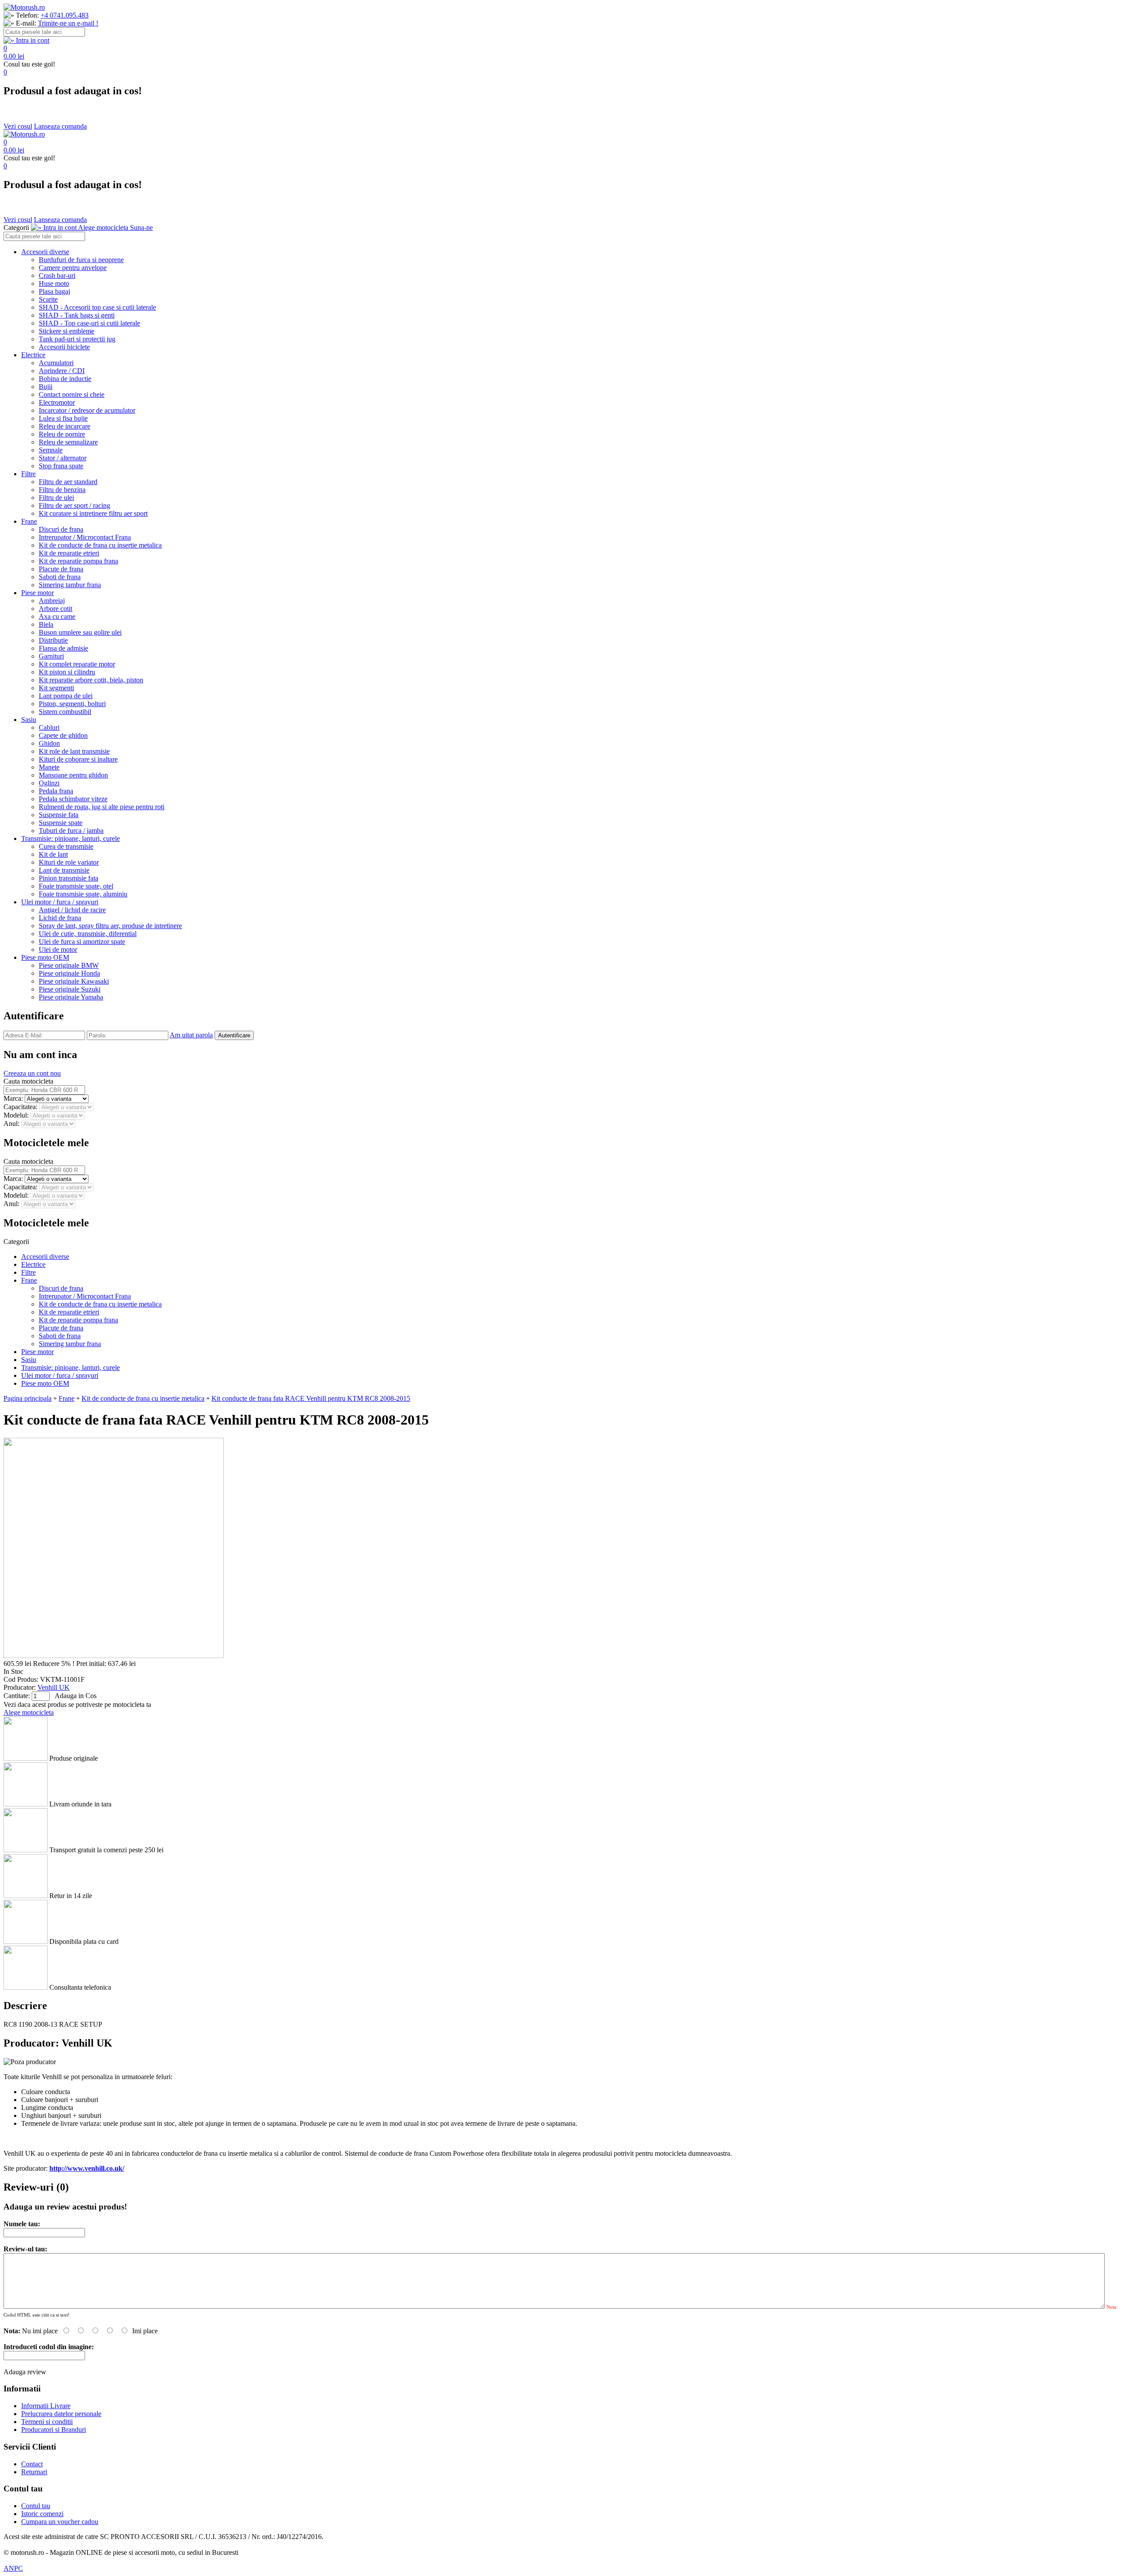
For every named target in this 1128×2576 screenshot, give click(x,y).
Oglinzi (49, 783)
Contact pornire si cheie (72, 394)
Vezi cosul (18, 126)
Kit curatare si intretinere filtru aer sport (93, 513)
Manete (49, 767)
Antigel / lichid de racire (72, 910)
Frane (29, 521)
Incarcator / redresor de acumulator (87, 410)
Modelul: (17, 1115)
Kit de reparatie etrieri (69, 553)
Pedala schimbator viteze (73, 799)
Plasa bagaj (54, 291)
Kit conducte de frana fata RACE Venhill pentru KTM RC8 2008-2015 (311, 1398)
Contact (32, 2464)
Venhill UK (54, 1687)
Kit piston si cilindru (67, 672)
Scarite (48, 299)
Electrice (33, 355)
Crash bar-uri (57, 276)
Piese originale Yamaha (71, 997)
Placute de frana (61, 569)
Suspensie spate (61, 823)
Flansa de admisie (63, 648)
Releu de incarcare (65, 426)
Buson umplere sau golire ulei (80, 632)
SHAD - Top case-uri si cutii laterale (89, 323)
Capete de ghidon (63, 735)
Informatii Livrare (46, 2406)
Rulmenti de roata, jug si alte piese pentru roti (102, 807)
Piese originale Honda (69, 973)
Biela (46, 624)
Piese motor (37, 593)
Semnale (51, 450)
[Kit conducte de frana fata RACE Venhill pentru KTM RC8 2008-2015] (114, 1656)
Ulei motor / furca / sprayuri (60, 902)
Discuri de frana (61, 529)
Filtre (28, 474)
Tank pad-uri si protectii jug (77, 339)
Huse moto (54, 283)
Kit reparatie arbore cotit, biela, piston (91, 680)
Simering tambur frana (70, 585)
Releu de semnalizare (68, 442)
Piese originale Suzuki (70, 989)
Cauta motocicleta (28, 1081)
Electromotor (57, 402)
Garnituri (51, 656)
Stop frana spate (61, 466)
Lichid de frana (60, 918)
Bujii (46, 387)
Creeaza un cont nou (32, 1073)
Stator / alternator (63, 458)
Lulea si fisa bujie (63, 418)
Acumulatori (56, 363)
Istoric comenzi (42, 2514)
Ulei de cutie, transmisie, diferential (88, 934)
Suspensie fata (59, 815)
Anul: (12, 1123)
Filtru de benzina (62, 490)
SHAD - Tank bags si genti (77, 315)
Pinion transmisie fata (69, 878)
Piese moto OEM (45, 957)
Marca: (14, 1098)
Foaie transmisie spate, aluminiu (83, 894)
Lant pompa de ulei (66, 696)
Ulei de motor (58, 949)
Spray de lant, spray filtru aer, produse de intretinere (110, 926)
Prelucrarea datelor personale (61, 2414)
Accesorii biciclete (64, 347)
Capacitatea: (21, 1107)
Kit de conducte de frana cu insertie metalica (100, 545)
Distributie (53, 640)
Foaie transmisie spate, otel (76, 886)
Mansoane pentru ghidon (73, 775)
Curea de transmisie (66, 846)
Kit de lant (53, 854)
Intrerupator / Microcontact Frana (85, 537)
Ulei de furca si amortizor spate (82, 942)
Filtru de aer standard (68, 482)
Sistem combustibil (65, 712)
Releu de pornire (62, 434)
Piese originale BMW (69, 965)
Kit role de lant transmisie (74, 751)
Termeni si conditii (47, 2422)
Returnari (34, 2472)
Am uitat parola (191, 1035)
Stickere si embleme (67, 331)
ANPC (13, 2568)
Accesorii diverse (45, 252)
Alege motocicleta (29, 1712)
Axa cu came (57, 616)
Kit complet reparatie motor (77, 664)
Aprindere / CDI (62, 371)
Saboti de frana (60, 577)
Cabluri (49, 727)
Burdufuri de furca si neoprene (81, 260)
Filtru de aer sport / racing (74, 505)
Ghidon (49, 743)
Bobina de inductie (65, 379)
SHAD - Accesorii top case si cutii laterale (97, 307)
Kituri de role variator (69, 862)
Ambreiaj (52, 601)
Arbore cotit (56, 609)
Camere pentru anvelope (73, 268)
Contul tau (36, 2506)
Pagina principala (28, 1398)
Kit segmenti (56, 688)
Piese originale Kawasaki (74, 981)
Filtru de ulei (56, 498)
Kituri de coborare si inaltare (78, 759)
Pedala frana (56, 791)
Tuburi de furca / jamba (71, 831)
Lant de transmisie (64, 870)
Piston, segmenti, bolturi (72, 704)
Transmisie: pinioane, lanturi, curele (70, 838)
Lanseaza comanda (60, 126)
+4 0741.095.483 (65, 15)
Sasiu (29, 720)
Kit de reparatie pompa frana (78, 561)
